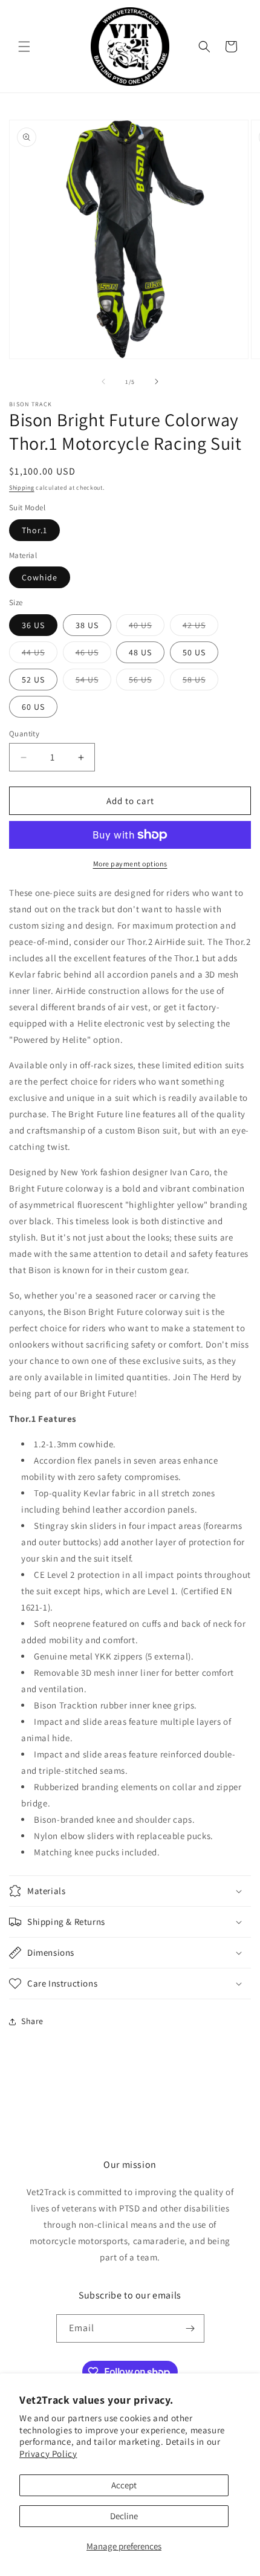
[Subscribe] (190, 2328)
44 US (40, 655)
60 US (33, 707)
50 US (194, 652)
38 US (87, 625)
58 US (200, 682)
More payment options (130, 864)
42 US (200, 628)
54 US (93, 682)
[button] (24, 47)
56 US (147, 682)
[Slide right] (157, 381)
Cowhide (40, 577)
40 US (147, 628)
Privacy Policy (48, 2454)
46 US (93, 655)
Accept (124, 2485)
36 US (33, 625)
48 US (140, 652)
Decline (124, 2516)
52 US (33, 680)
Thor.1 (34, 530)
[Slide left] (103, 381)
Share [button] (32, 2021)
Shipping (22, 488)
